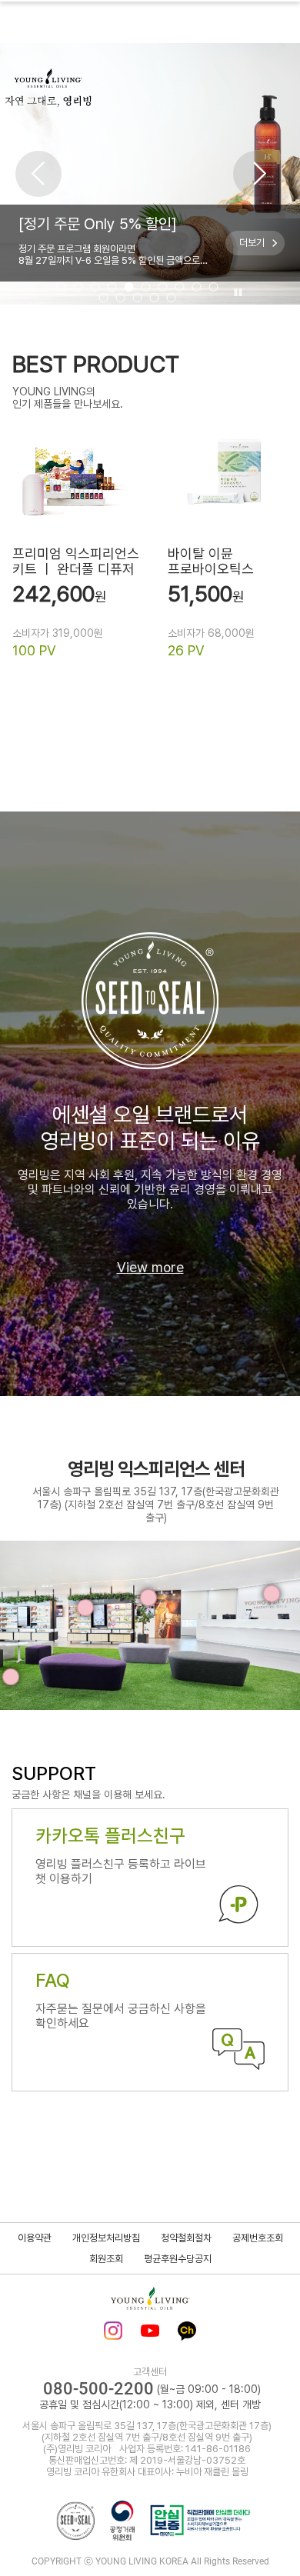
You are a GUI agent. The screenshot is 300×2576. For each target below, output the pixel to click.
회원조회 (106, 2259)
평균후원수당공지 (178, 2259)
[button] (38, 174)
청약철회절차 (186, 2238)
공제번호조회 (258, 2238)
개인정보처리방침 (106, 2238)
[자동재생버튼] (236, 293)
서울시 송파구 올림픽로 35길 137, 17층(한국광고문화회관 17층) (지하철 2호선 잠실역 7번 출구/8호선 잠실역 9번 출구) (156, 1505)
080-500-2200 (98, 2389)
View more (150, 1267)
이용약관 (35, 2238)
